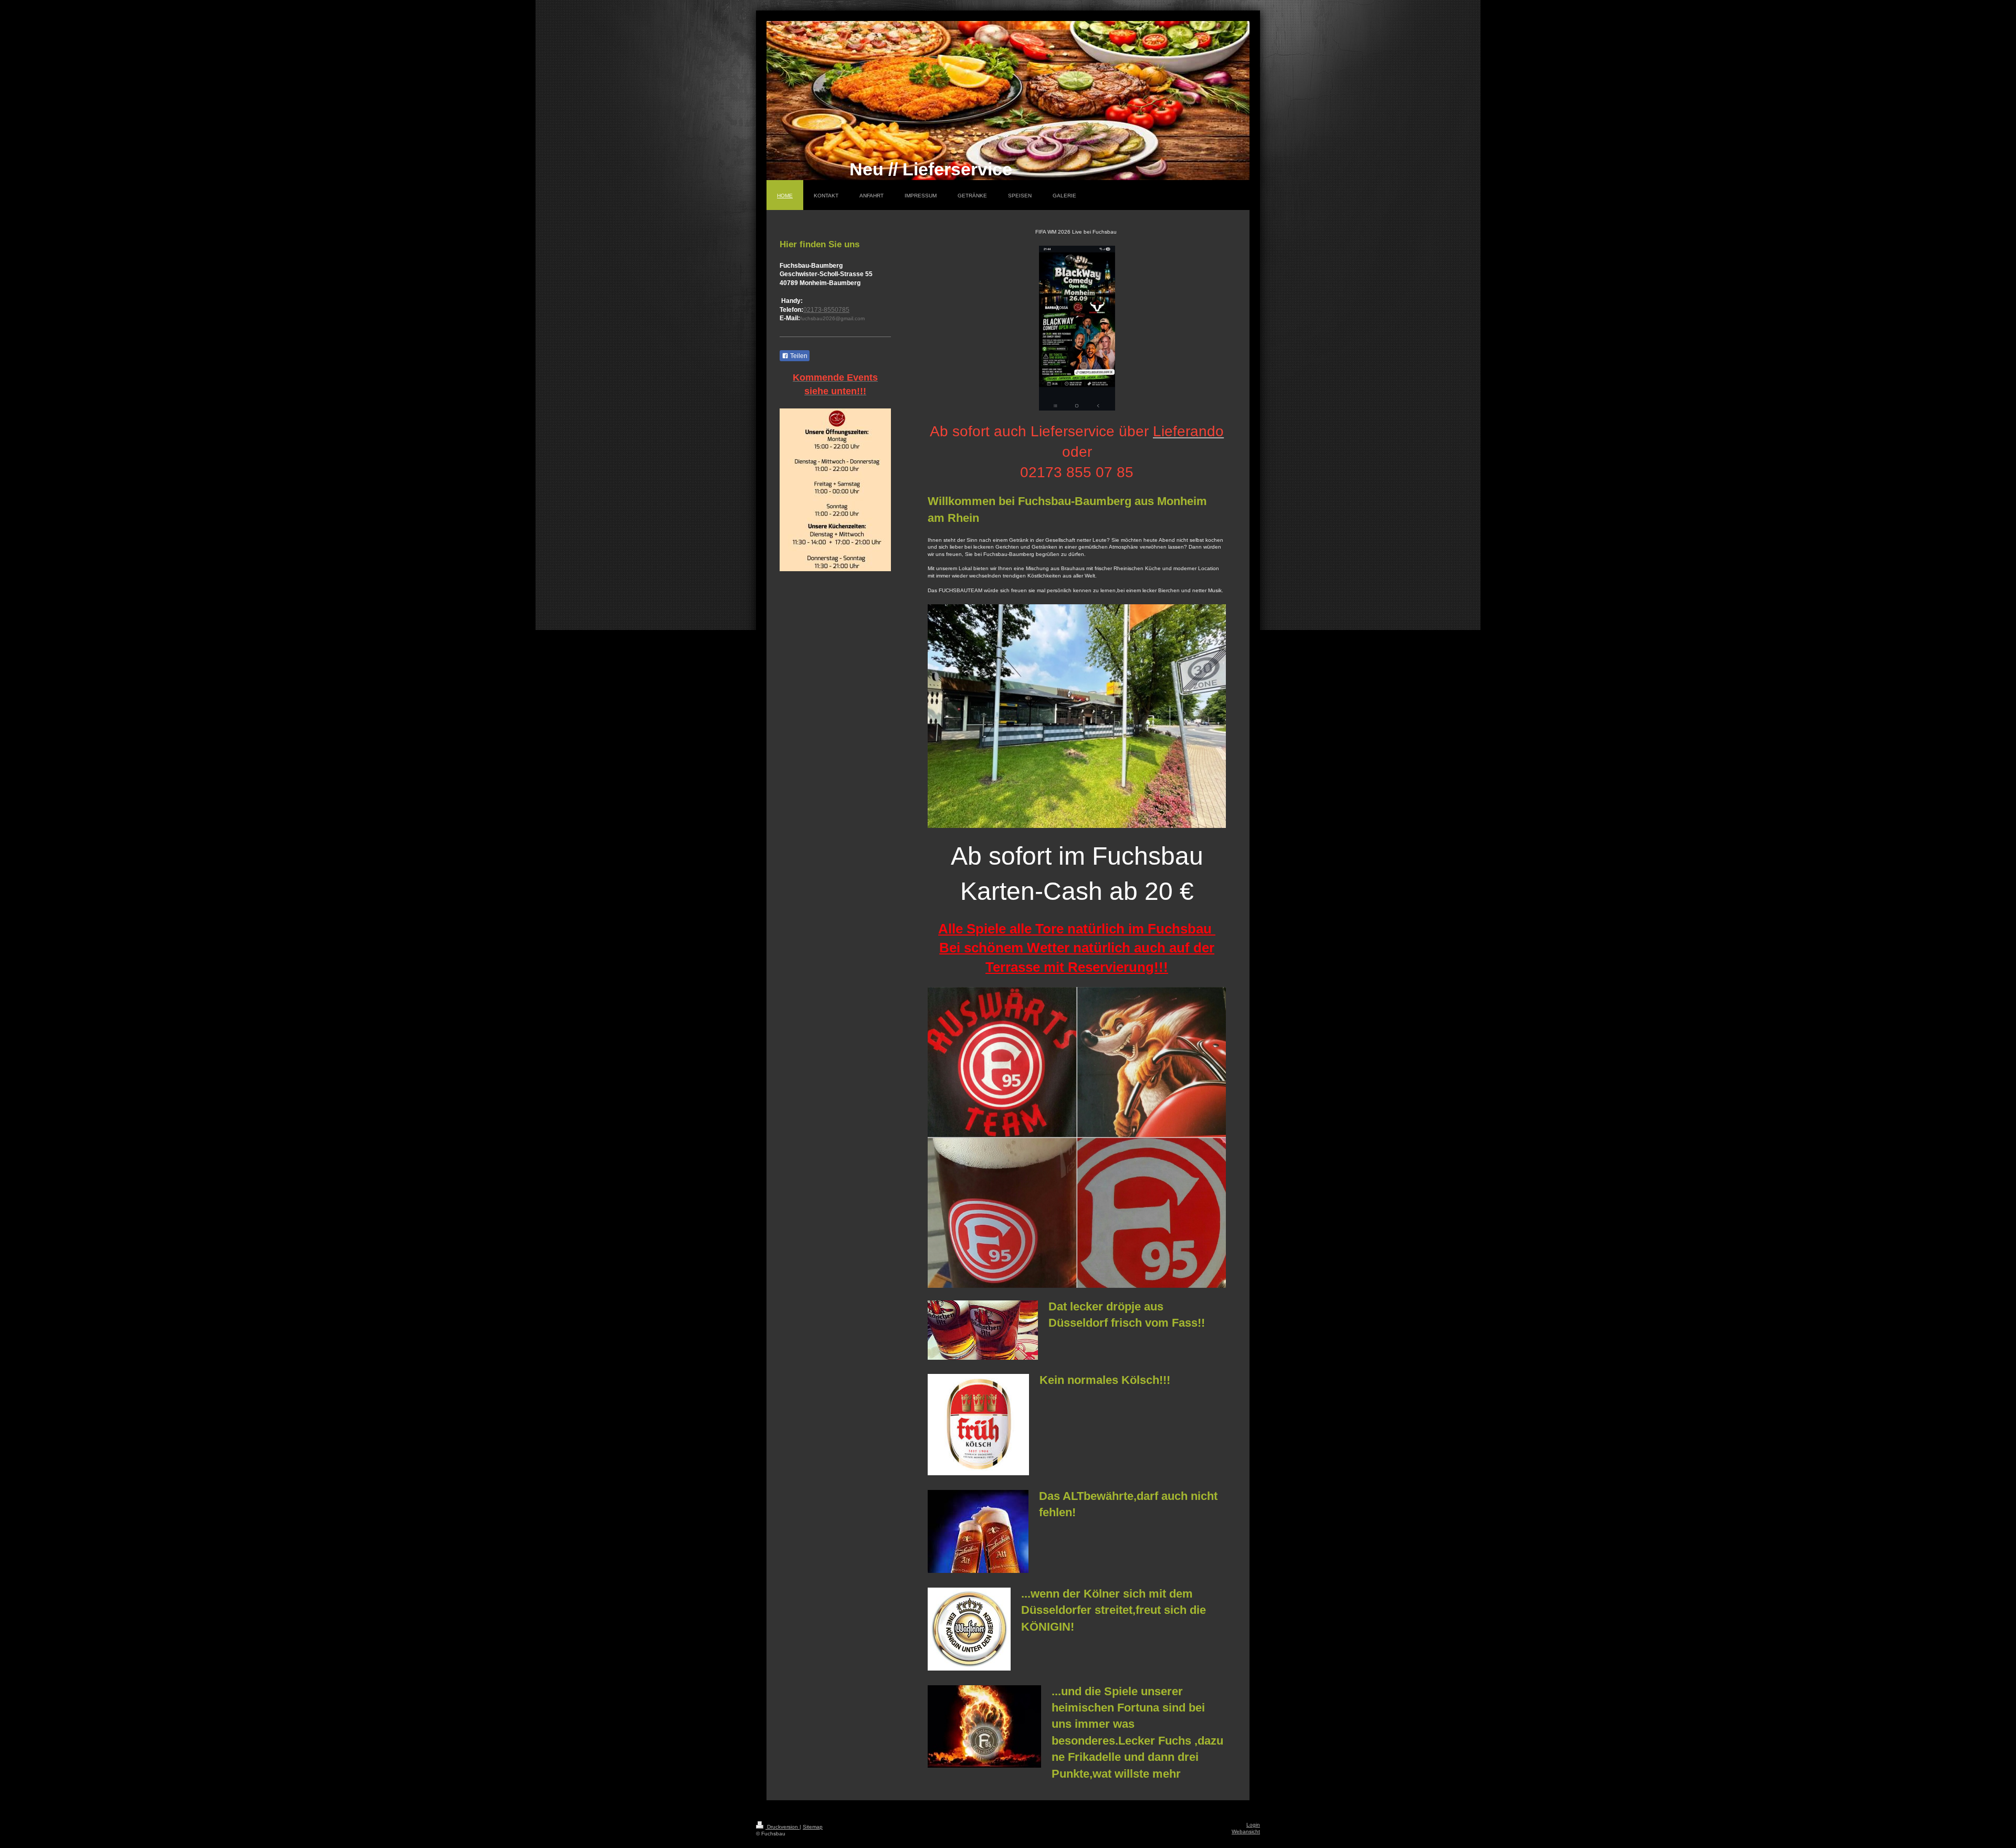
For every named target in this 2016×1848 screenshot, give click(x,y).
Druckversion (783, 1827)
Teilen (798, 356)
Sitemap (813, 1827)
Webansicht (1246, 1831)
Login (1253, 1825)
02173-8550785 (826, 310)
